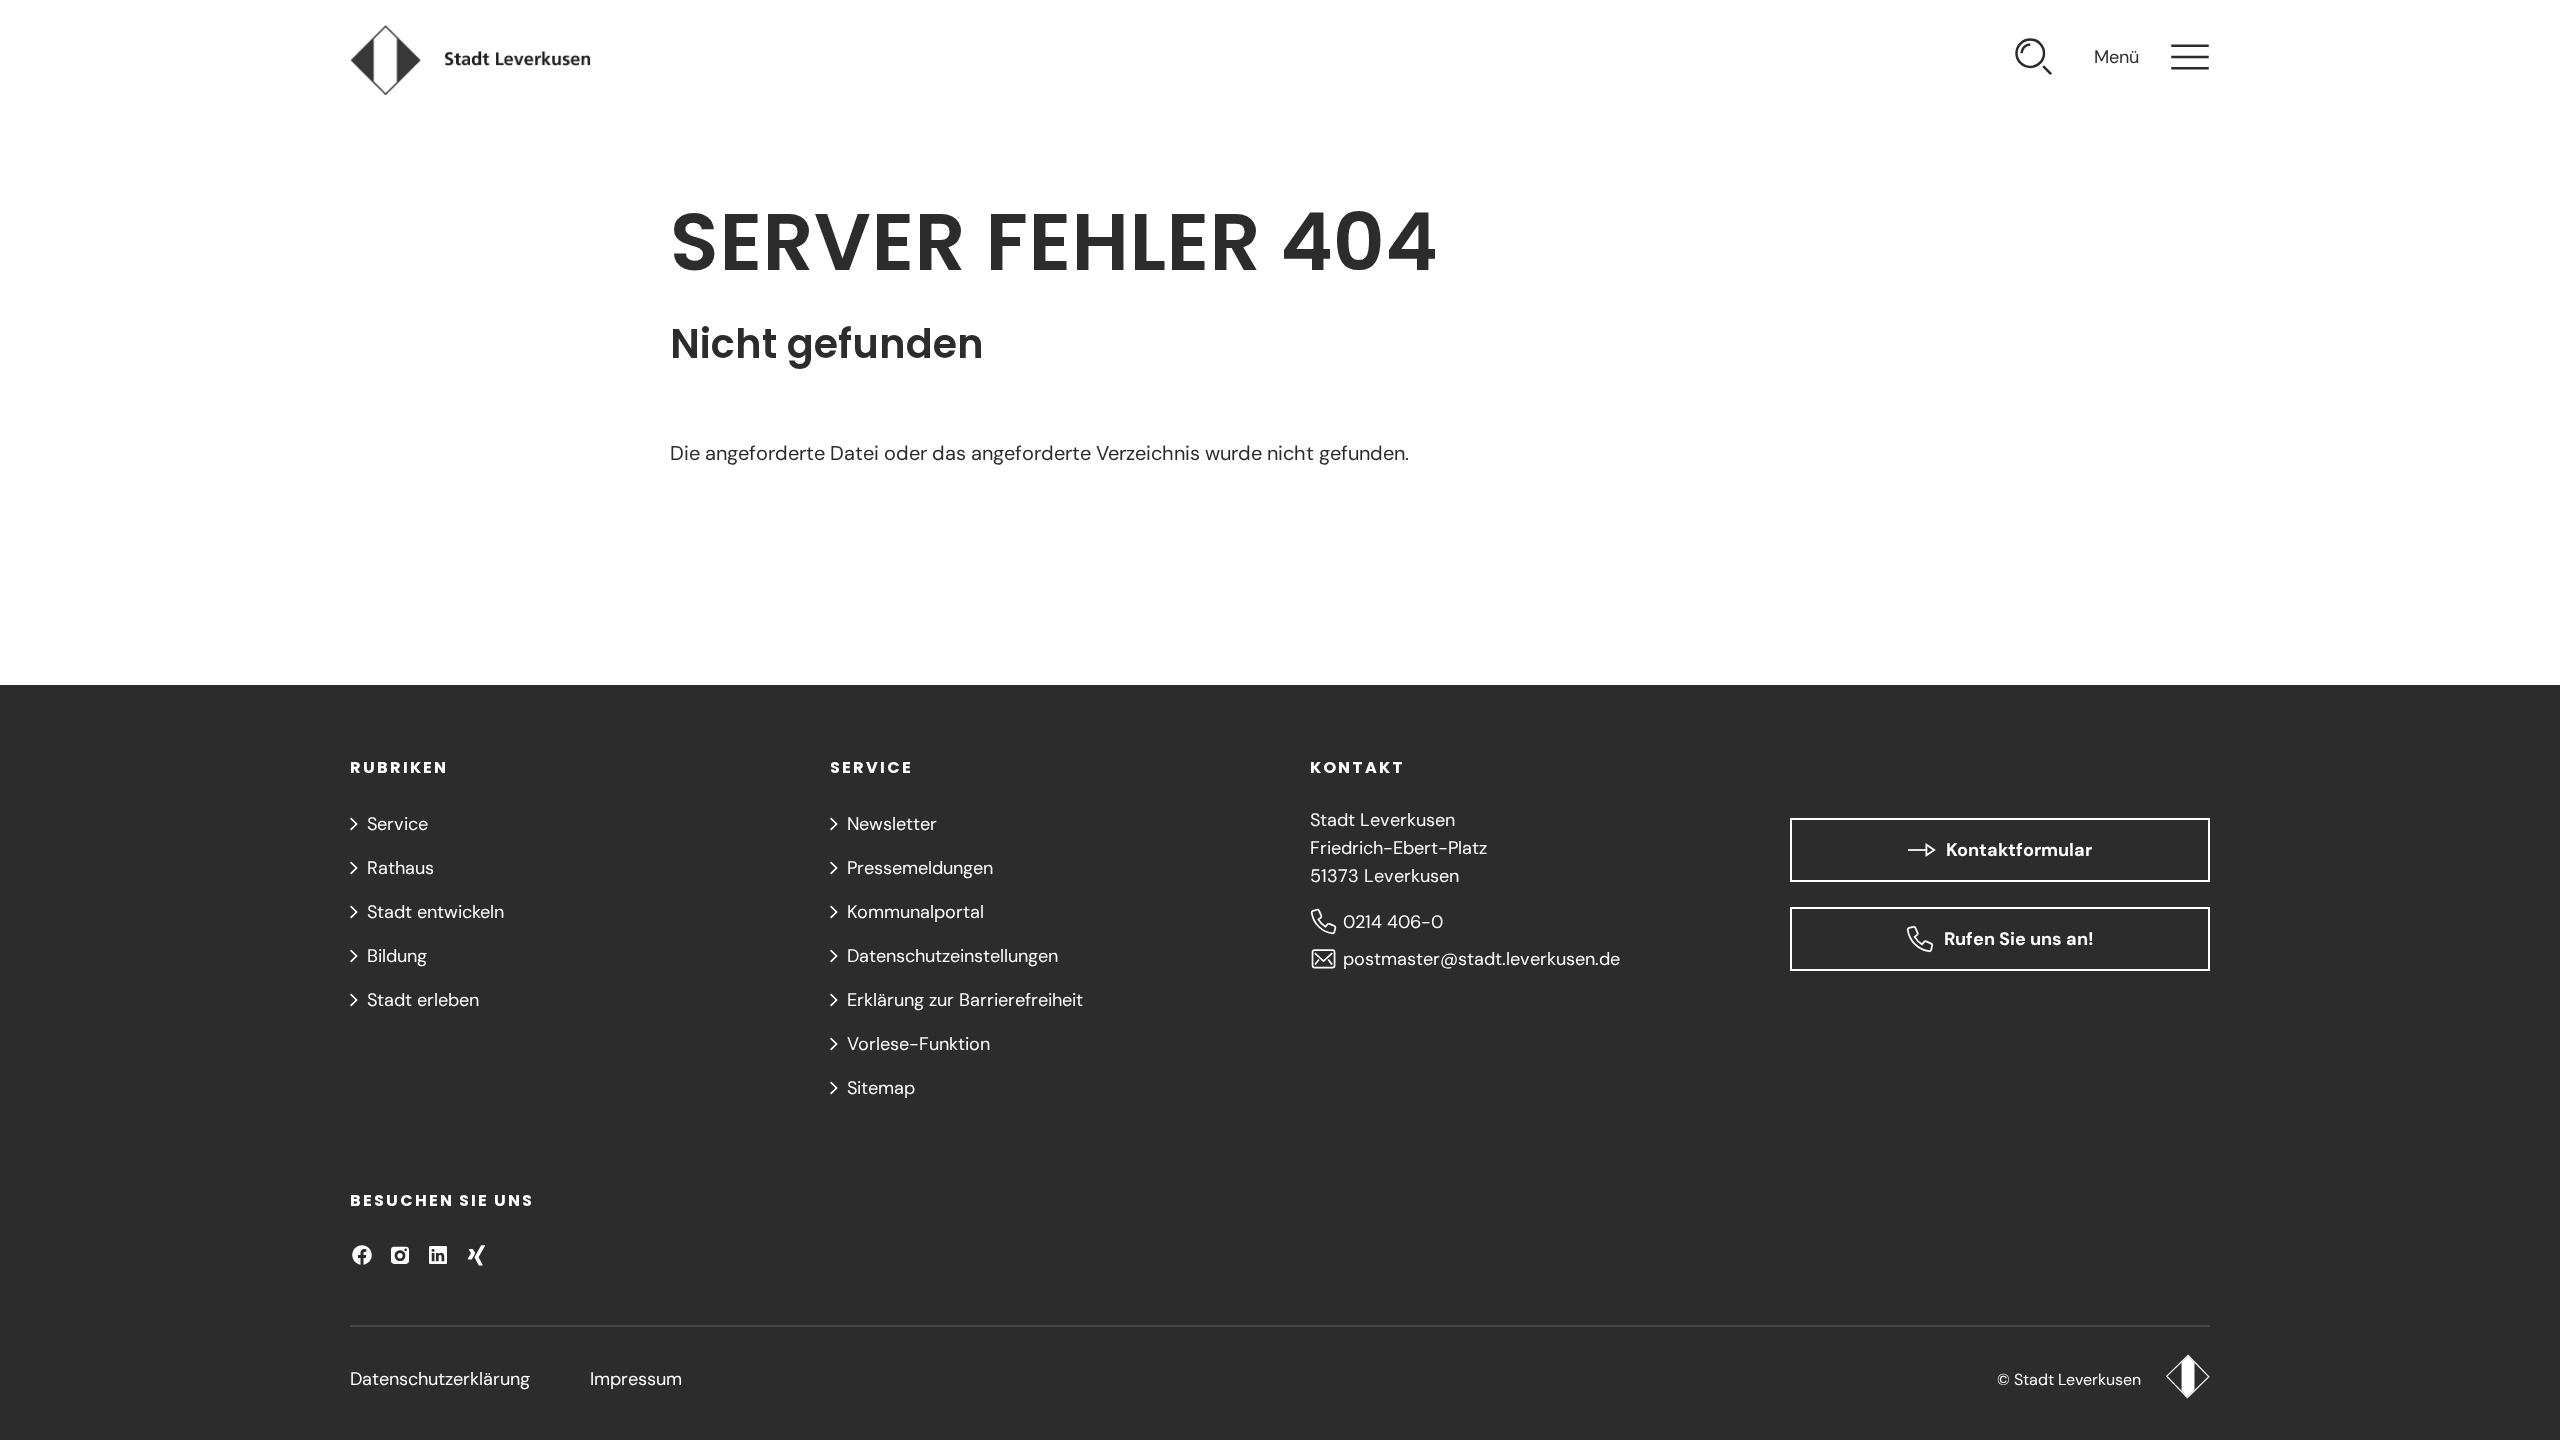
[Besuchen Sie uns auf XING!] (476, 1255)
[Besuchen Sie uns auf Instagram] (400, 1255)
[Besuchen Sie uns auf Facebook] (362, 1255)
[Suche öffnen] (2034, 60)
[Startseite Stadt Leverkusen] (2187, 1379)
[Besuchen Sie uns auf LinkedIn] (438, 1255)
